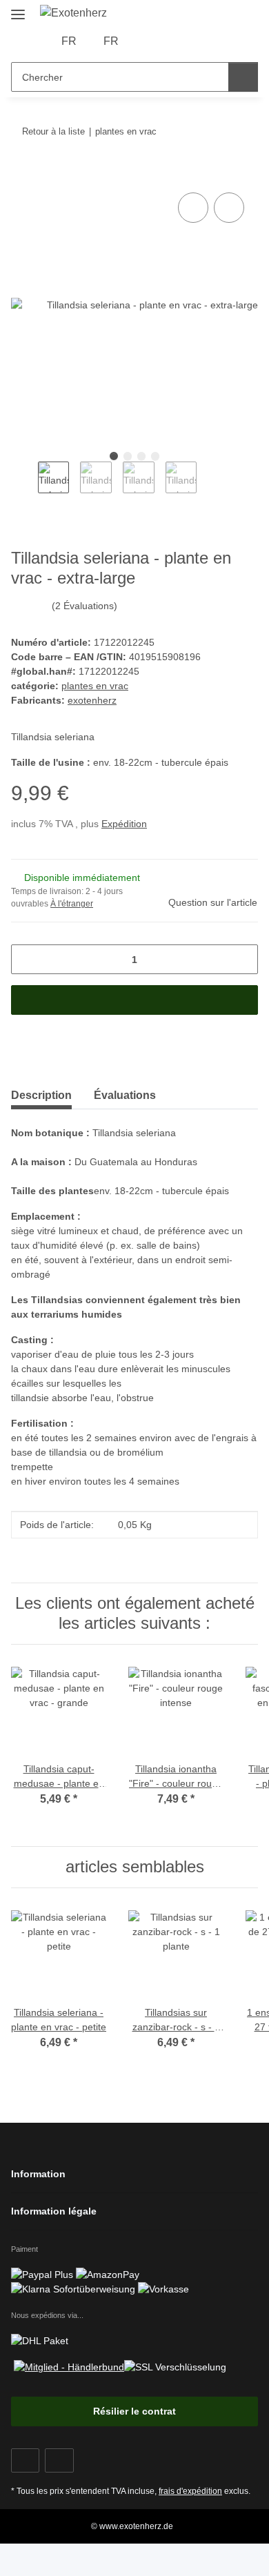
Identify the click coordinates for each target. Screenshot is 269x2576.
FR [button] (69, 41)
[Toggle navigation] (18, 9)
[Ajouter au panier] (22, 174)
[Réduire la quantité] (27, 959)
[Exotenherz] (74, 13)
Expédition (124, 824)
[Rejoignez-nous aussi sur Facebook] (25, 2460)
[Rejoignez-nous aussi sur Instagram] (59, 2460)
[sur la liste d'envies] (229, 208)
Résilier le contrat (134, 2411)
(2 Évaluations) (84, 606)
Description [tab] (41, 1095)
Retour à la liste (53, 131)
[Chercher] (243, 77)
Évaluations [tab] (125, 1095)
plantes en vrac (95, 686)
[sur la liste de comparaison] (193, 208)
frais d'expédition (190, 2491)
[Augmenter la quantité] (242, 959)
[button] (150, 41)
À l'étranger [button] (72, 904)
